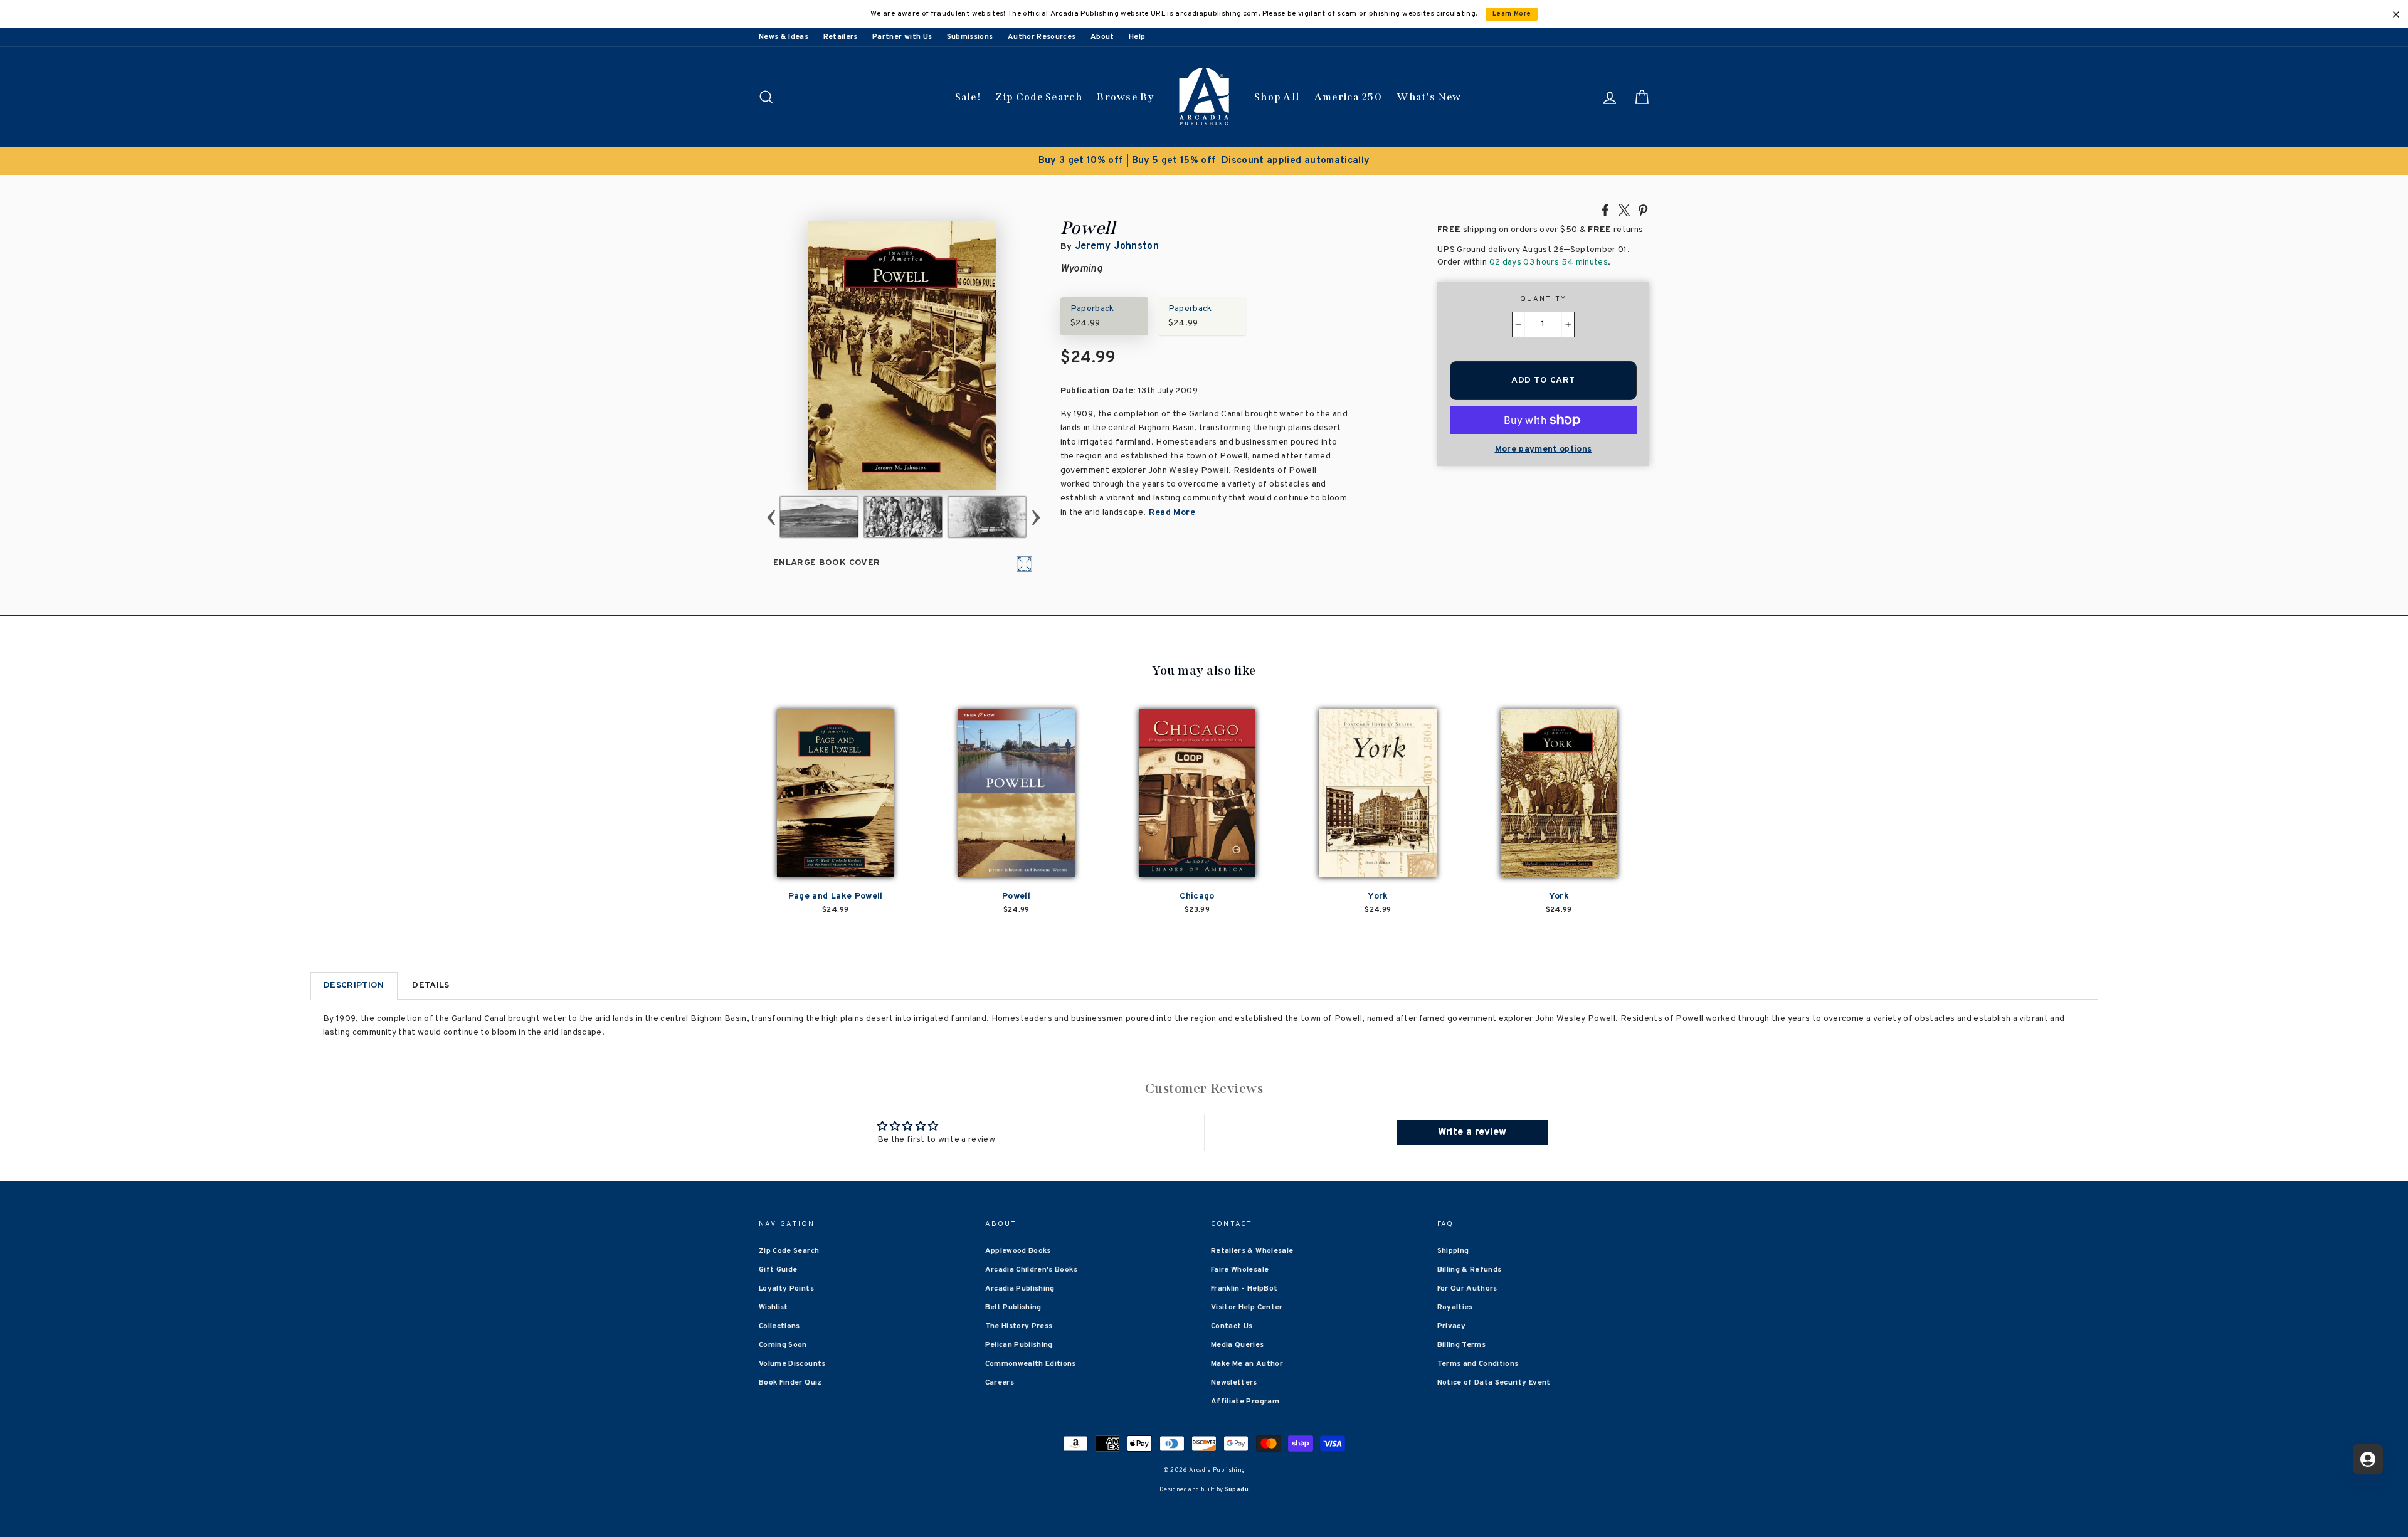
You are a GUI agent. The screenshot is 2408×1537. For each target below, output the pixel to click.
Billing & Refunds (1470, 1270)
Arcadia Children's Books (1031, 1270)
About (1102, 37)
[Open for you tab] (2368, 1459)
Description (354, 985)
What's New (1429, 97)
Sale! (968, 97)
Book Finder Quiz (790, 1383)
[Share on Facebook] (1605, 209)
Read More (1170, 513)
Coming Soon (783, 1345)
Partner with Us (902, 37)
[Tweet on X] (1624, 209)
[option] (1204, 161)
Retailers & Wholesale (1252, 1251)
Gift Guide (778, 1270)
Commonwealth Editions (1031, 1364)
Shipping (1453, 1251)
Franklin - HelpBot (1244, 1289)
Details (430, 985)
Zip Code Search (1039, 97)
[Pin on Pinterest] (1643, 209)
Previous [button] (771, 517)
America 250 (1348, 97)
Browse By (1125, 97)
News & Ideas (784, 37)
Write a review (1472, 1133)
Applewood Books (1018, 1251)
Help (1137, 37)
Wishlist (774, 1307)
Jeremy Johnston (1117, 246)
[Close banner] (2396, 14)
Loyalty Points (786, 1289)
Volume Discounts (792, 1364)
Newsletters (1234, 1383)
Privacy (1451, 1326)
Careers (1000, 1383)
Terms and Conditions (1478, 1364)
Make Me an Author (1247, 1364)
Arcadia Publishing (1020, 1289)
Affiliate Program (1245, 1402)
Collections (779, 1326)
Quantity (1544, 299)
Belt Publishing (1013, 1307)
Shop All (1277, 97)
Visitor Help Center (1247, 1307)
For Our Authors (1467, 1289)
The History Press (1019, 1326)
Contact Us (1232, 1326)
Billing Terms (1462, 1345)
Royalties (1455, 1307)
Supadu (1237, 1490)
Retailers (841, 37)
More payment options (1544, 449)
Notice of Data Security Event (1494, 1383)
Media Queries (1238, 1345)
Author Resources (1042, 37)
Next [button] (1036, 517)
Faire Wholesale (1240, 1270)
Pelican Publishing (1019, 1345)
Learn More (1512, 14)
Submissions (970, 37)
